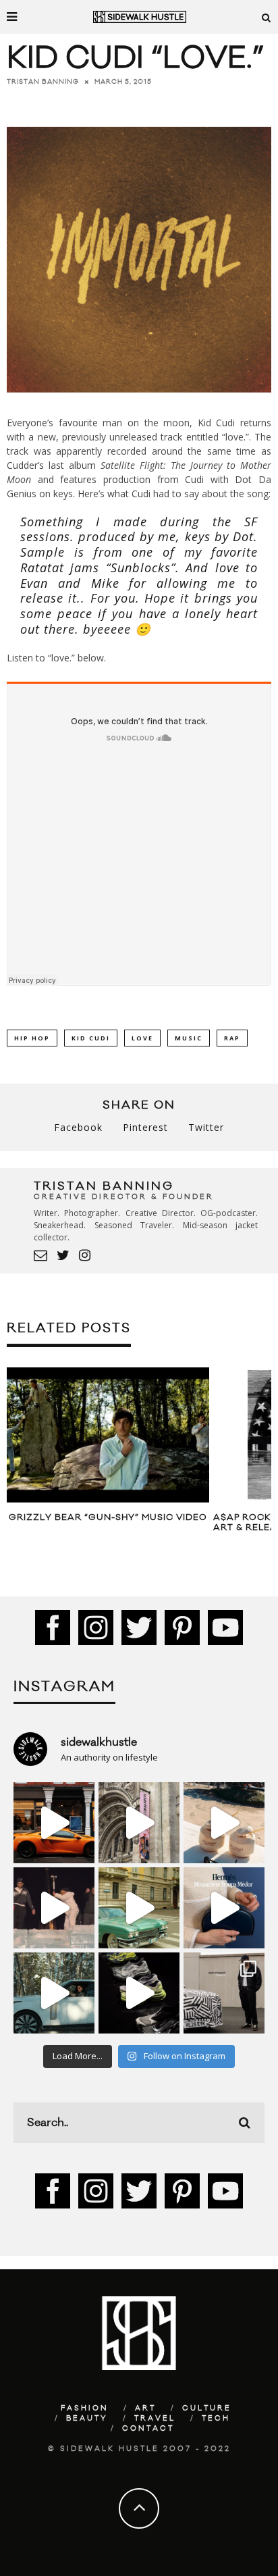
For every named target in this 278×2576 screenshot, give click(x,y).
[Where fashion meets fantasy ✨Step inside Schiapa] (139, 1823)
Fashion (85, 2408)
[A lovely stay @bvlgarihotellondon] (54, 1823)
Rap (232, 1038)
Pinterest (145, 1127)
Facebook (78, 1127)
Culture (207, 2408)
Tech (216, 2419)
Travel (155, 2419)
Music (189, 1038)
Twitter (206, 1127)
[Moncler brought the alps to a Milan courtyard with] (139, 1908)
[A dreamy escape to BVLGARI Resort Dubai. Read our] (224, 1823)
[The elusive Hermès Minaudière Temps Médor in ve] (224, 1908)
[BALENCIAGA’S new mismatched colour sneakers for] (139, 1993)
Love (142, 1038)
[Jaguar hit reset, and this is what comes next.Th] (224, 1993)
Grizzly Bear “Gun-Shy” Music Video (108, 1517)
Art (145, 2408)
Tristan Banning (43, 82)
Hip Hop (32, 1038)
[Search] (267, 17)
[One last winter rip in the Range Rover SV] (54, 1993)
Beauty (87, 2419)
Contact (148, 2429)
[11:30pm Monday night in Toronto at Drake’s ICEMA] (54, 1908)
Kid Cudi (91, 1038)
